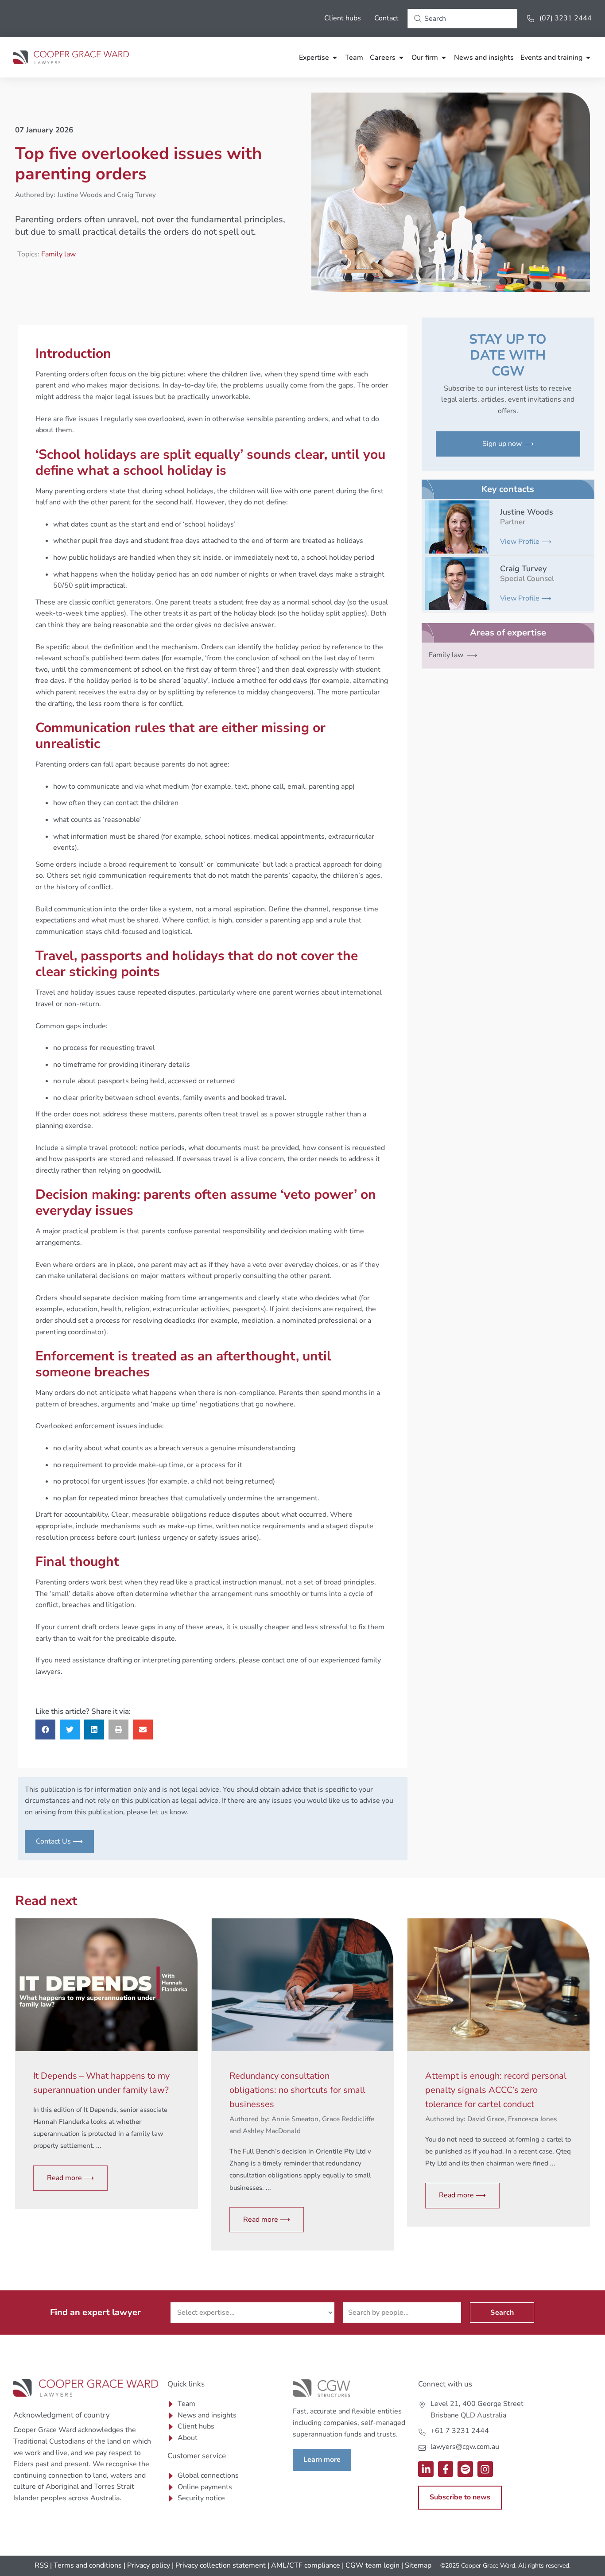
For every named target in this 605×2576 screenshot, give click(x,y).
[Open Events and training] (588, 58)
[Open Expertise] (335, 58)
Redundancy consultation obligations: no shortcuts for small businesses (297, 2090)
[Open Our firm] (444, 58)
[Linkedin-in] (426, 2469)
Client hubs (343, 18)
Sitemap (418, 2565)
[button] (45, 1730)
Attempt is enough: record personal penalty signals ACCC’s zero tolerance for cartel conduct (496, 2090)
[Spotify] (465, 2469)
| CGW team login (371, 2565)
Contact (386, 18)
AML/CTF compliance (306, 2565)
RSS (41, 2565)
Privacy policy (149, 2565)
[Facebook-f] (446, 2469)
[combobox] (462, 19)
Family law (58, 254)
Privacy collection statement (221, 2565)
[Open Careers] (401, 58)
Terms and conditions (88, 2565)
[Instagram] (485, 2469)
